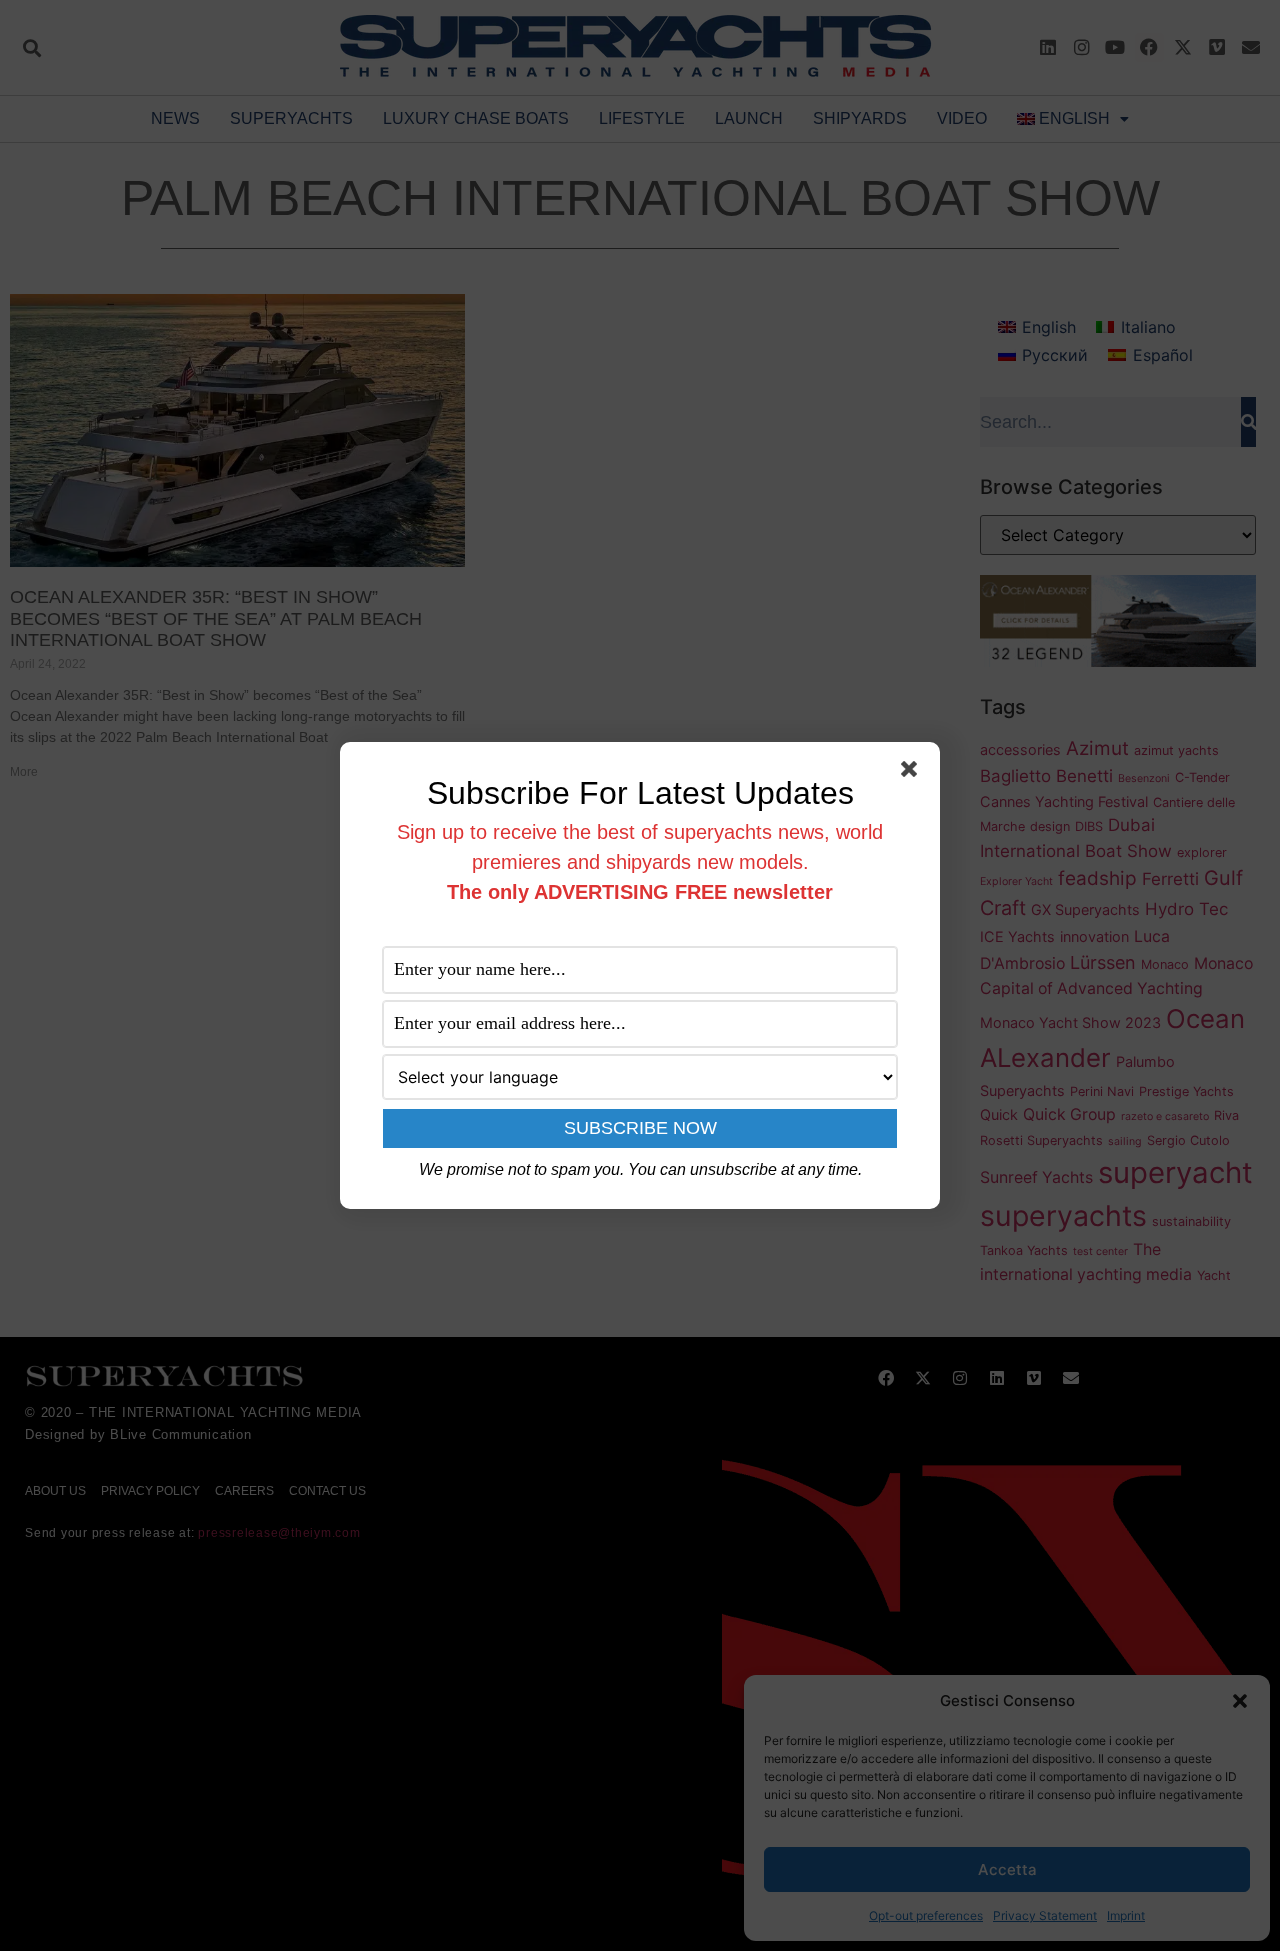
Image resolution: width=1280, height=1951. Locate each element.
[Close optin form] (913, 773)
